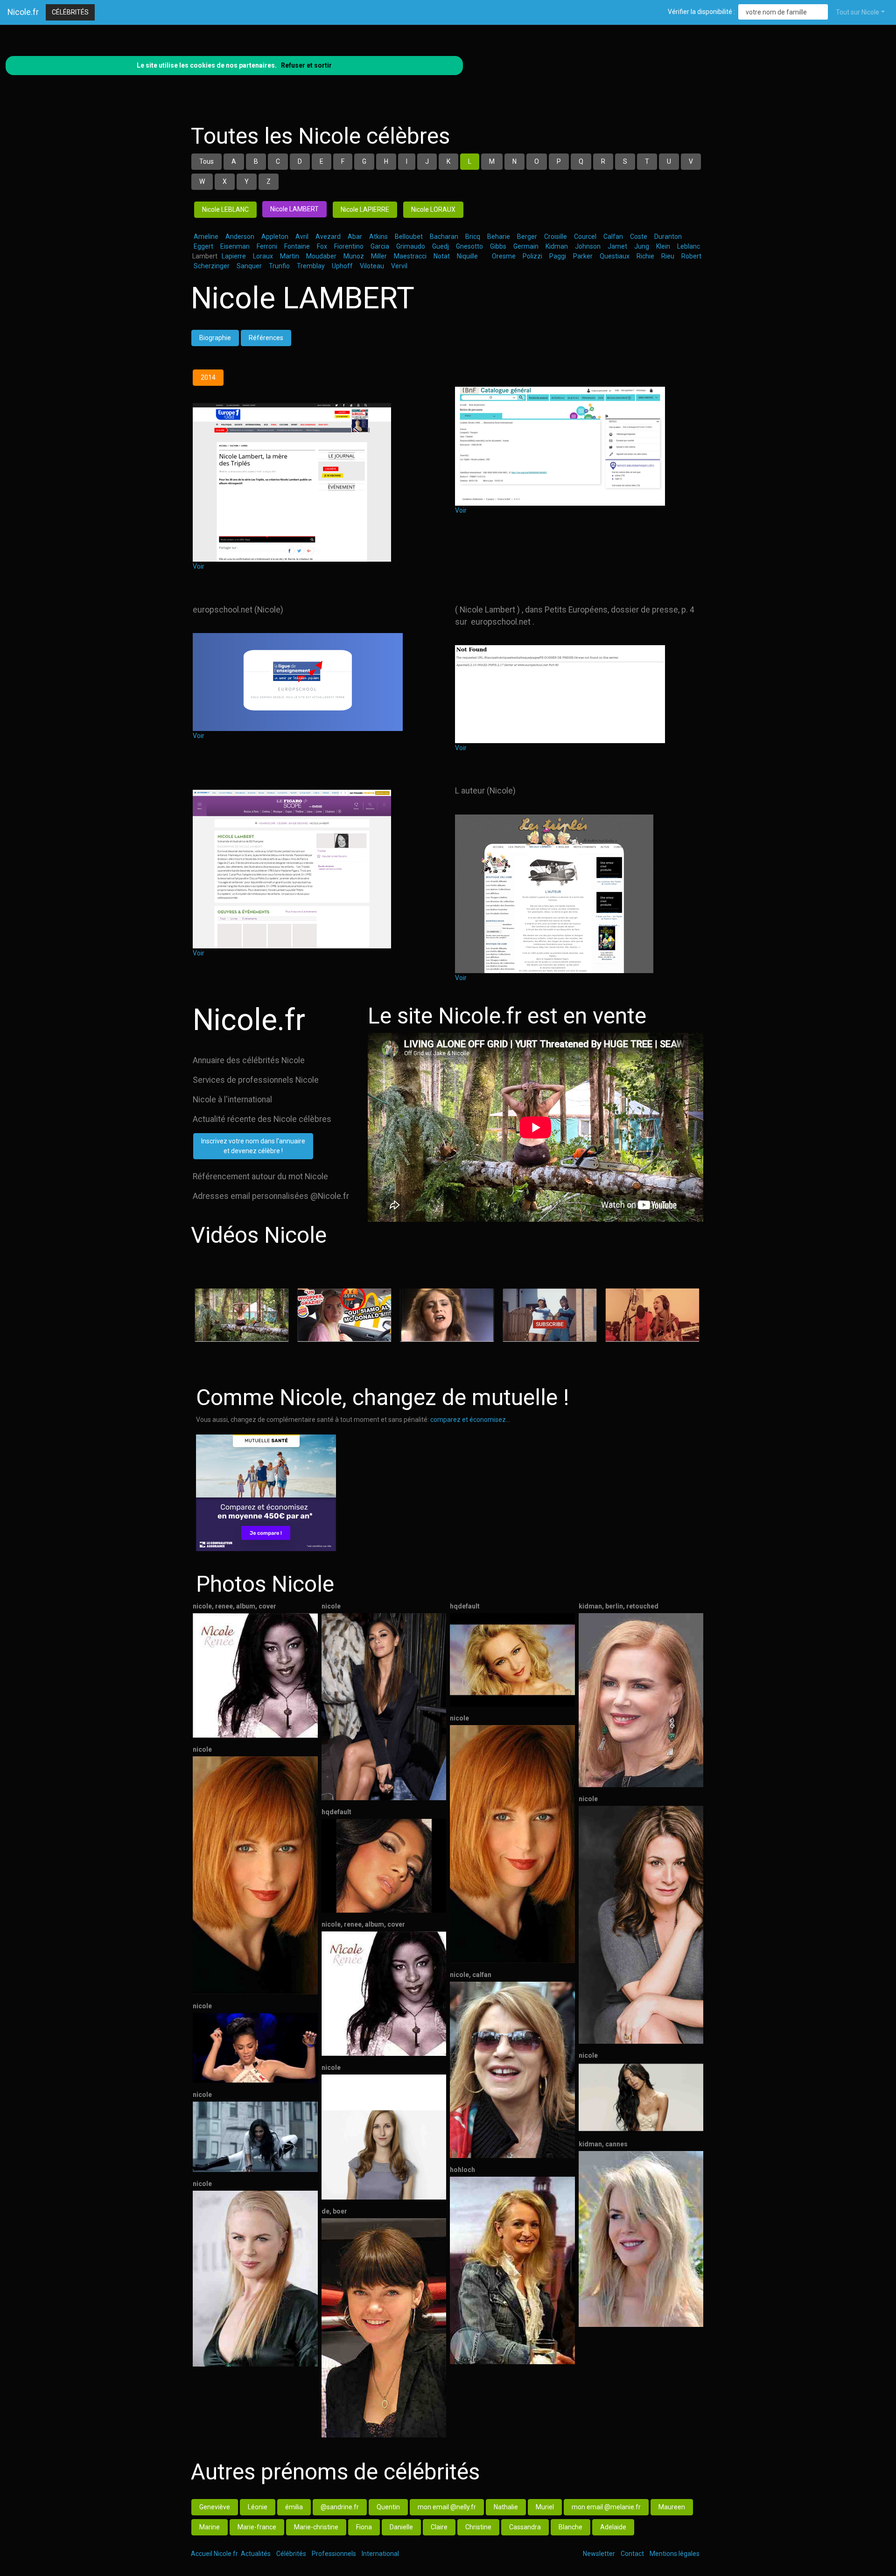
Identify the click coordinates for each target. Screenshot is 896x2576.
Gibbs (498, 246)
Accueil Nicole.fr (214, 2554)
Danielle (401, 2527)
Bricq (473, 237)
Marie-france (257, 2527)
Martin (290, 256)
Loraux (263, 256)
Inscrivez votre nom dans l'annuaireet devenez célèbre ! (253, 1146)
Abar (355, 237)
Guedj (441, 246)
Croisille (556, 237)
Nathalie (506, 2507)
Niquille (467, 256)
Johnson (588, 246)
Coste (639, 237)
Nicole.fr (23, 12)
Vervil (399, 266)
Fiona (364, 2527)
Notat (442, 256)
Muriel (545, 2507)
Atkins (378, 237)
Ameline (206, 237)
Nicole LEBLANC (225, 209)
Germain (526, 246)
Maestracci (410, 256)
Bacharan (444, 237)
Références (266, 338)
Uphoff (342, 266)
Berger (527, 237)
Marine (210, 2527)
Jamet (617, 246)
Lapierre (234, 256)
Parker (583, 256)
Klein (663, 246)
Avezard (328, 237)
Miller (379, 256)
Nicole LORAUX (433, 209)
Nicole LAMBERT (294, 209)
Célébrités (70, 12)
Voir (199, 566)
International (380, 2554)
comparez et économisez (468, 1420)
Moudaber (321, 256)
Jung (642, 246)
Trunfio (279, 266)
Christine (478, 2527)
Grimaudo (411, 246)
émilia (294, 2507)
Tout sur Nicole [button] (857, 12)
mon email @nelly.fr (447, 2507)
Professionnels (334, 2554)
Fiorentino (349, 246)
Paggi (558, 256)
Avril (302, 237)
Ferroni (267, 246)
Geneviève (215, 2507)
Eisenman (235, 246)
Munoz (354, 256)
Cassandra (525, 2527)
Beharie (499, 237)
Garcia (380, 246)
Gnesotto (469, 246)
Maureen (672, 2507)
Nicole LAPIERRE (365, 209)
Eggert (203, 246)
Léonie (258, 2507)
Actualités (256, 2554)
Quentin (388, 2507)
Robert (691, 256)
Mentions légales (675, 2554)
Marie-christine (316, 2527)
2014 (208, 377)
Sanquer (249, 266)
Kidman (557, 246)
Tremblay (311, 266)
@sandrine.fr (340, 2507)
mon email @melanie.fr (606, 2507)
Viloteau (372, 266)
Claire (439, 2527)
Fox (322, 246)
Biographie (215, 338)
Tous (206, 161)
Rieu (668, 256)
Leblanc (689, 246)
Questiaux (615, 256)
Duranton (668, 237)
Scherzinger (212, 266)
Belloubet (409, 237)
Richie (645, 256)
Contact (632, 2554)
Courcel (585, 237)
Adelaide (613, 2527)
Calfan (613, 237)
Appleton (275, 237)
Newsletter (599, 2554)
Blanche (570, 2527)
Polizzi (532, 256)
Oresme (504, 256)
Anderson (240, 237)
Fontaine (297, 246)
